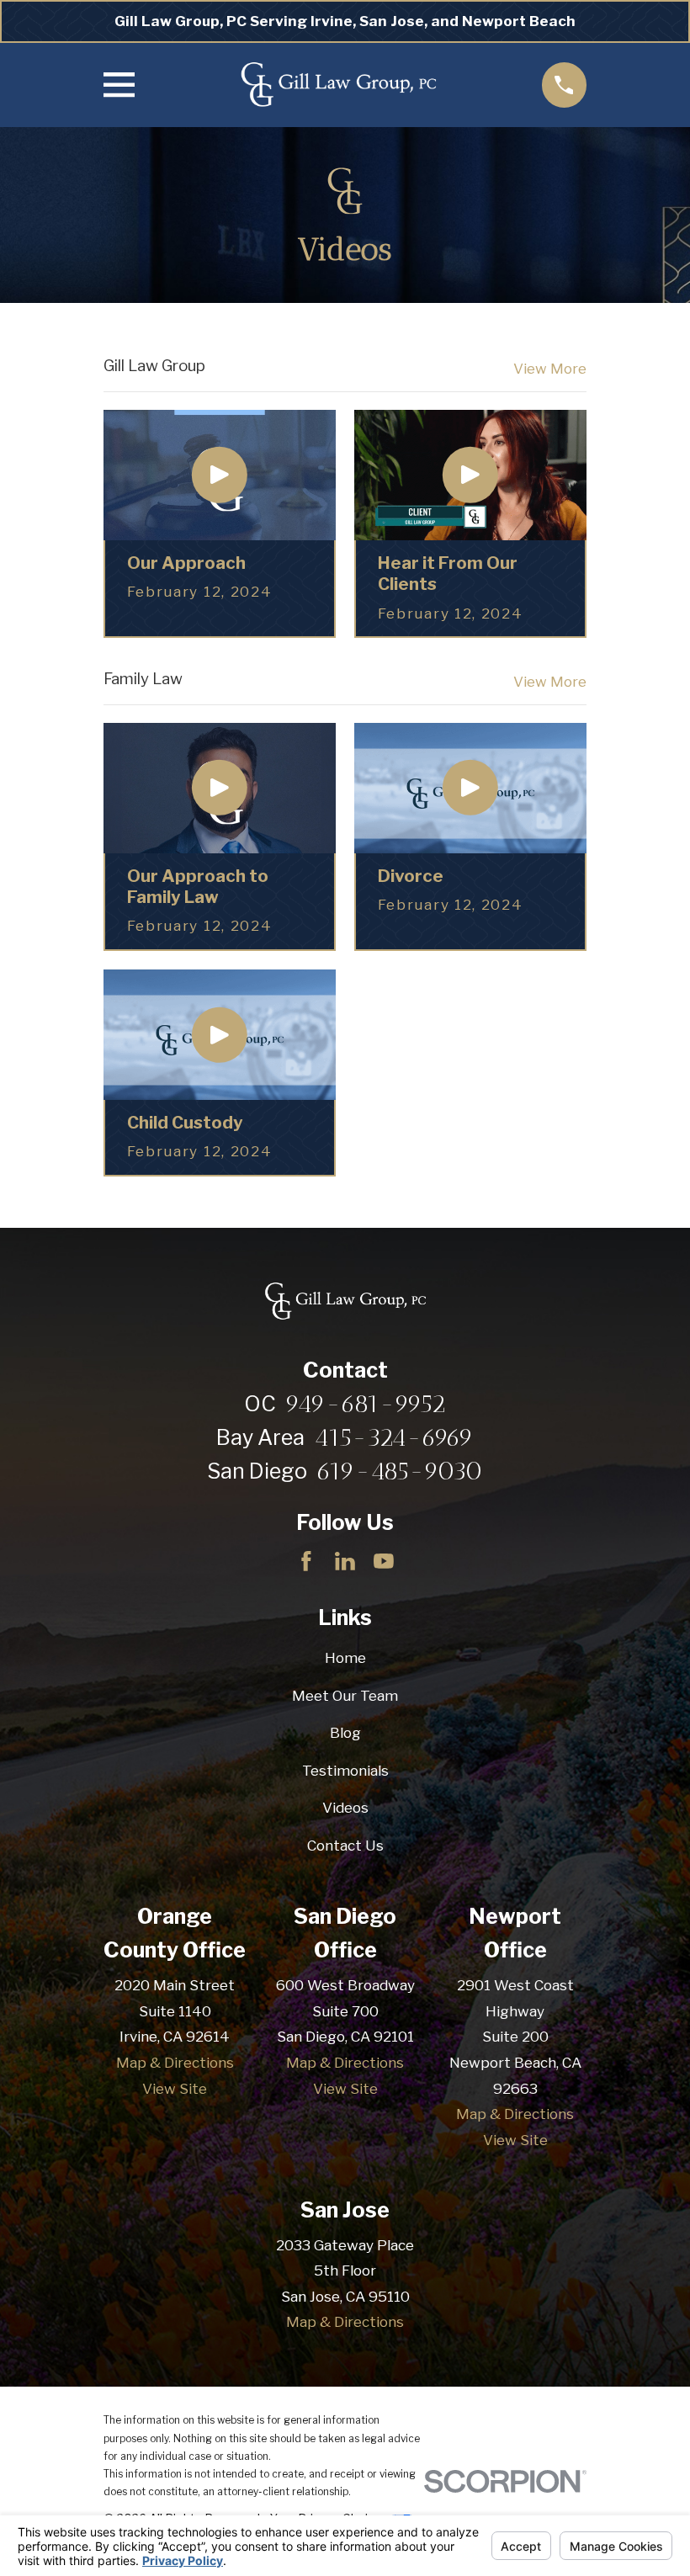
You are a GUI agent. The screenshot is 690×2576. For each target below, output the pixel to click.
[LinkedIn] (345, 1561)
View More (550, 369)
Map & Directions (175, 2063)
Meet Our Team (345, 1696)
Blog (345, 1733)
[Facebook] (306, 1561)
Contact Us (345, 1846)
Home (345, 1658)
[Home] (338, 85)
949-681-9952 (366, 1404)
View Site (175, 2089)
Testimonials (345, 1771)
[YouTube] (384, 1561)
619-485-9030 (400, 1471)
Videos (345, 1808)
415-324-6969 (394, 1437)
